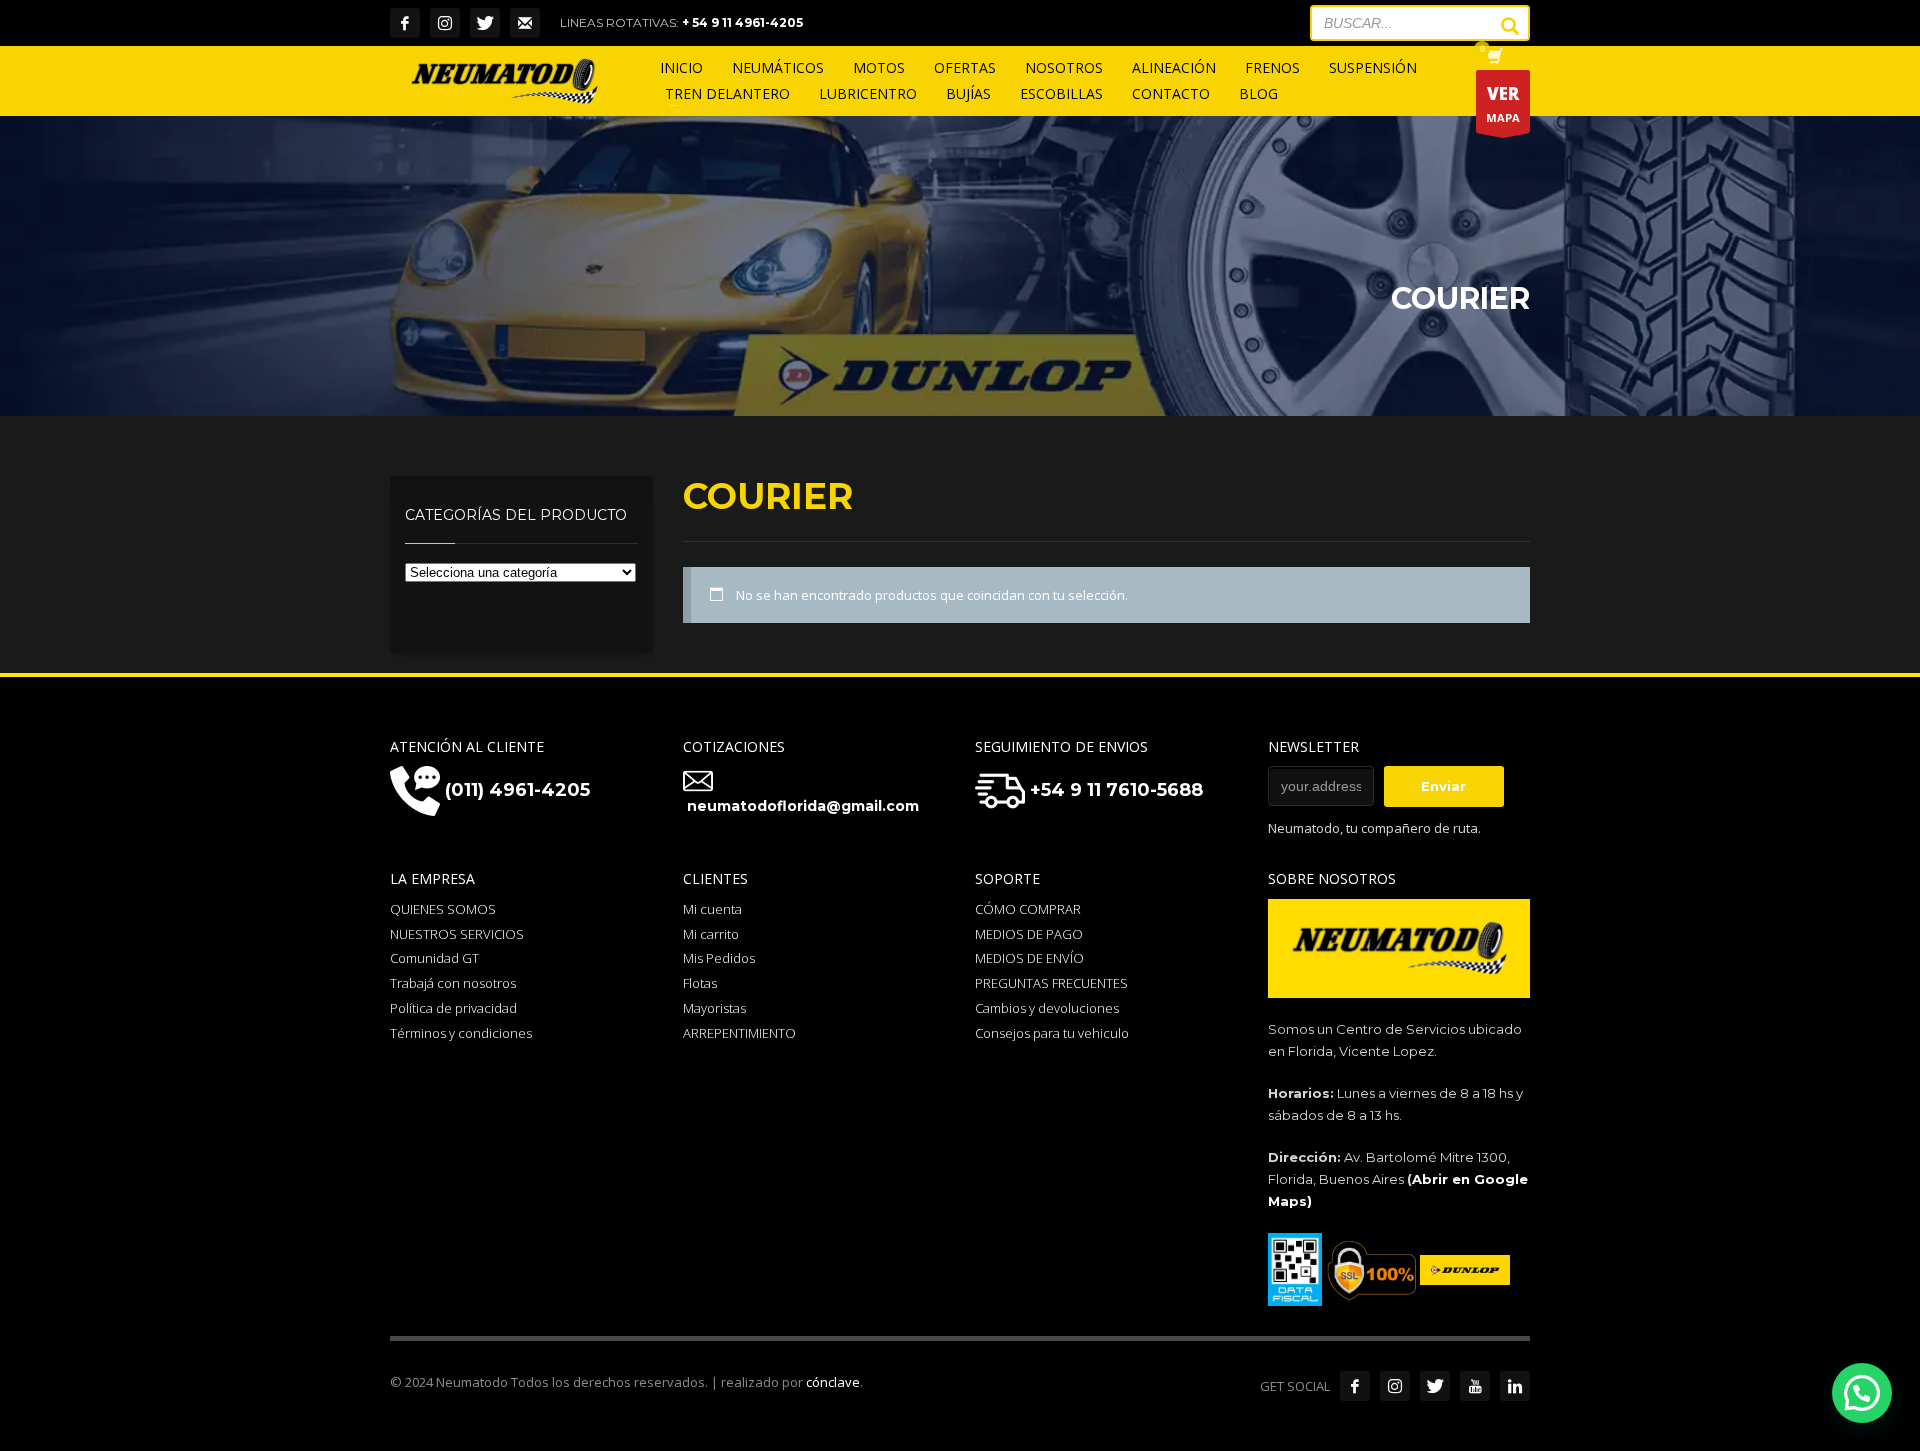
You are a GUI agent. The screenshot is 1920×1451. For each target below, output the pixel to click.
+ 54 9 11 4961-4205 (742, 22)
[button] (1862, 1393)
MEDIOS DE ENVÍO (1029, 958)
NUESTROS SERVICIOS (457, 934)
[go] (1500, 26)
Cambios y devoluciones (1047, 1008)
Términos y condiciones (461, 1033)
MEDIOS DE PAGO (1029, 934)
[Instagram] (445, 23)
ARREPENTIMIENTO (739, 1033)
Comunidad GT (434, 958)
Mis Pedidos (719, 958)
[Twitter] (485, 23)
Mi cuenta (712, 909)
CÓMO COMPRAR (1028, 909)
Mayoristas (714, 1008)
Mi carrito (711, 934)
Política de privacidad (453, 1008)
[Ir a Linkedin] (1515, 1386)
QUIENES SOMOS (443, 909)
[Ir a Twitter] (1435, 1386)
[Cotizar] (525, 23)
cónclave (833, 1382)
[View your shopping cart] (1493, 58)
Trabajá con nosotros (453, 983)
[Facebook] (405, 23)
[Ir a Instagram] (1395, 1386)
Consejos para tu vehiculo (1052, 1033)
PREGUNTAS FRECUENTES (1051, 983)
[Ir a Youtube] (1475, 1386)
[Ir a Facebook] (1355, 1386)
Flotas (700, 983)
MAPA (1503, 103)
